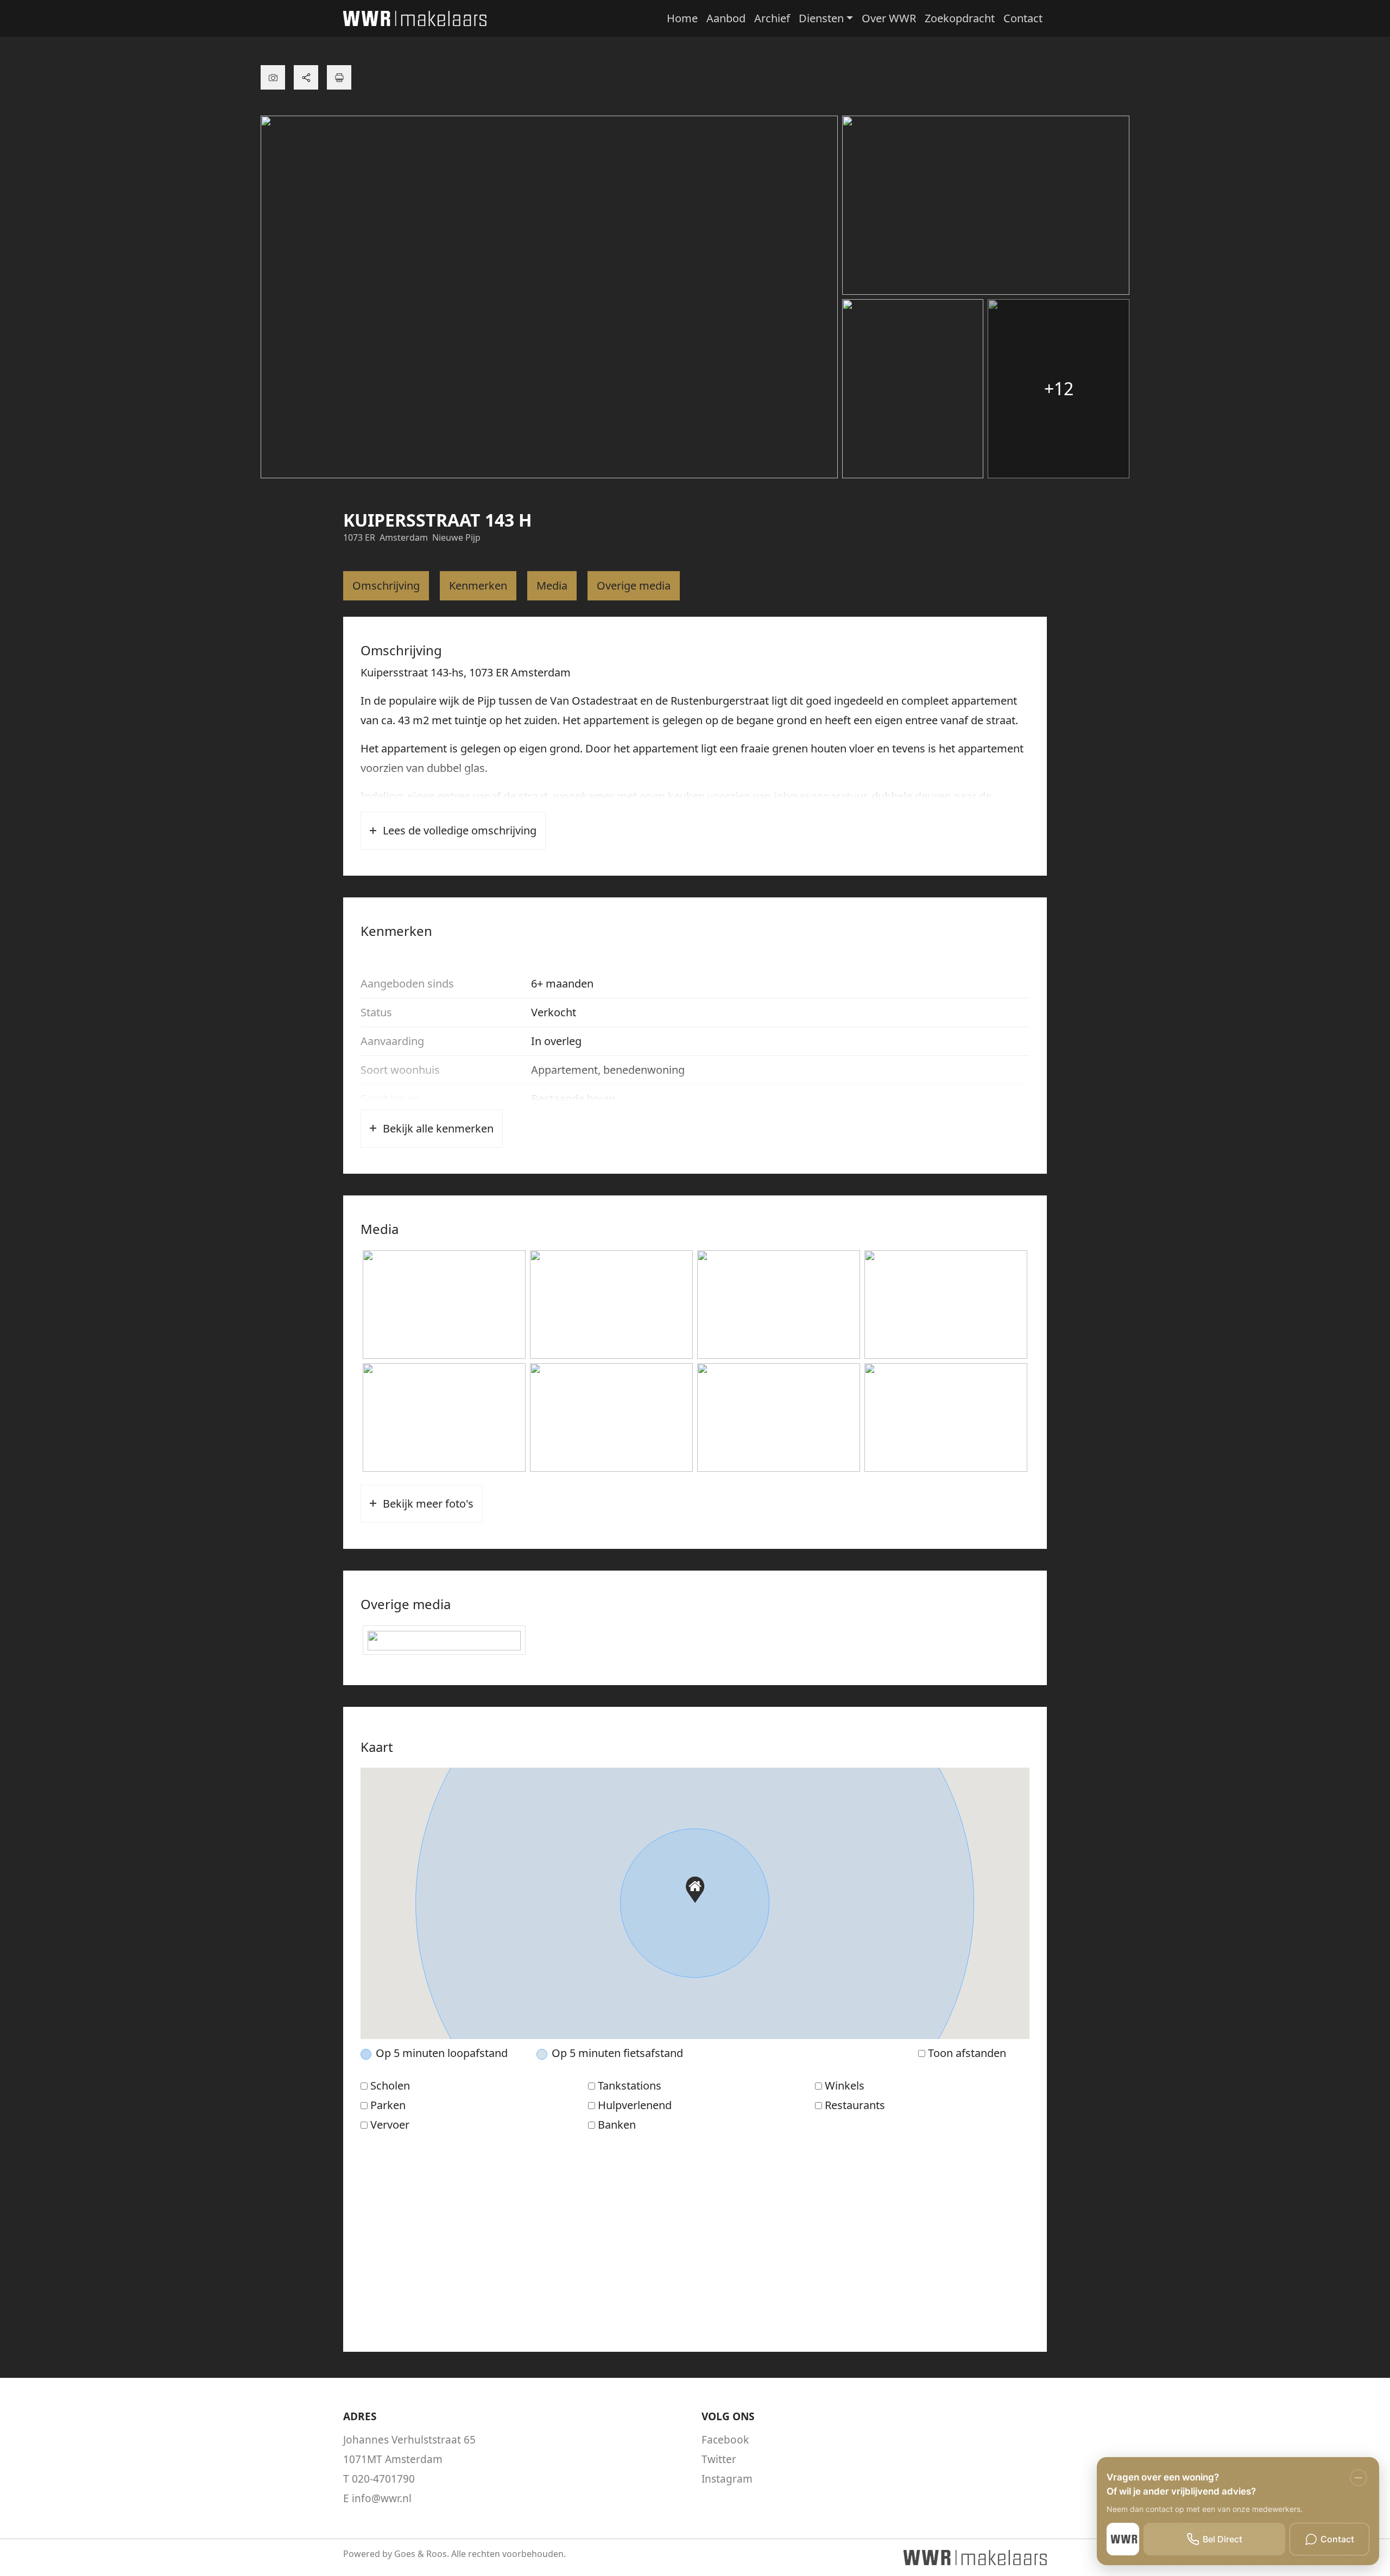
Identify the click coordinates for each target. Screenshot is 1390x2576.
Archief (772, 18)
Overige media (634, 586)
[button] (695, 1890)
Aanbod (726, 18)
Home (682, 18)
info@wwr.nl (382, 2498)
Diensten (821, 18)
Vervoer (390, 2125)
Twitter (719, 2459)
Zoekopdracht (960, 18)
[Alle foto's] (273, 77)
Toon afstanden (967, 2053)
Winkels (845, 2086)
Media (552, 586)
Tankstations (630, 2086)
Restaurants (855, 2105)
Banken (617, 2125)
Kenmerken (478, 586)
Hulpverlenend (635, 2105)
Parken (388, 2105)
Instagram (727, 2479)
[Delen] (306, 77)
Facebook (725, 2440)
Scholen (390, 2086)
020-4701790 (383, 2479)
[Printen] (339, 77)
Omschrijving (386, 586)
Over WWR (889, 18)
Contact (1023, 18)
